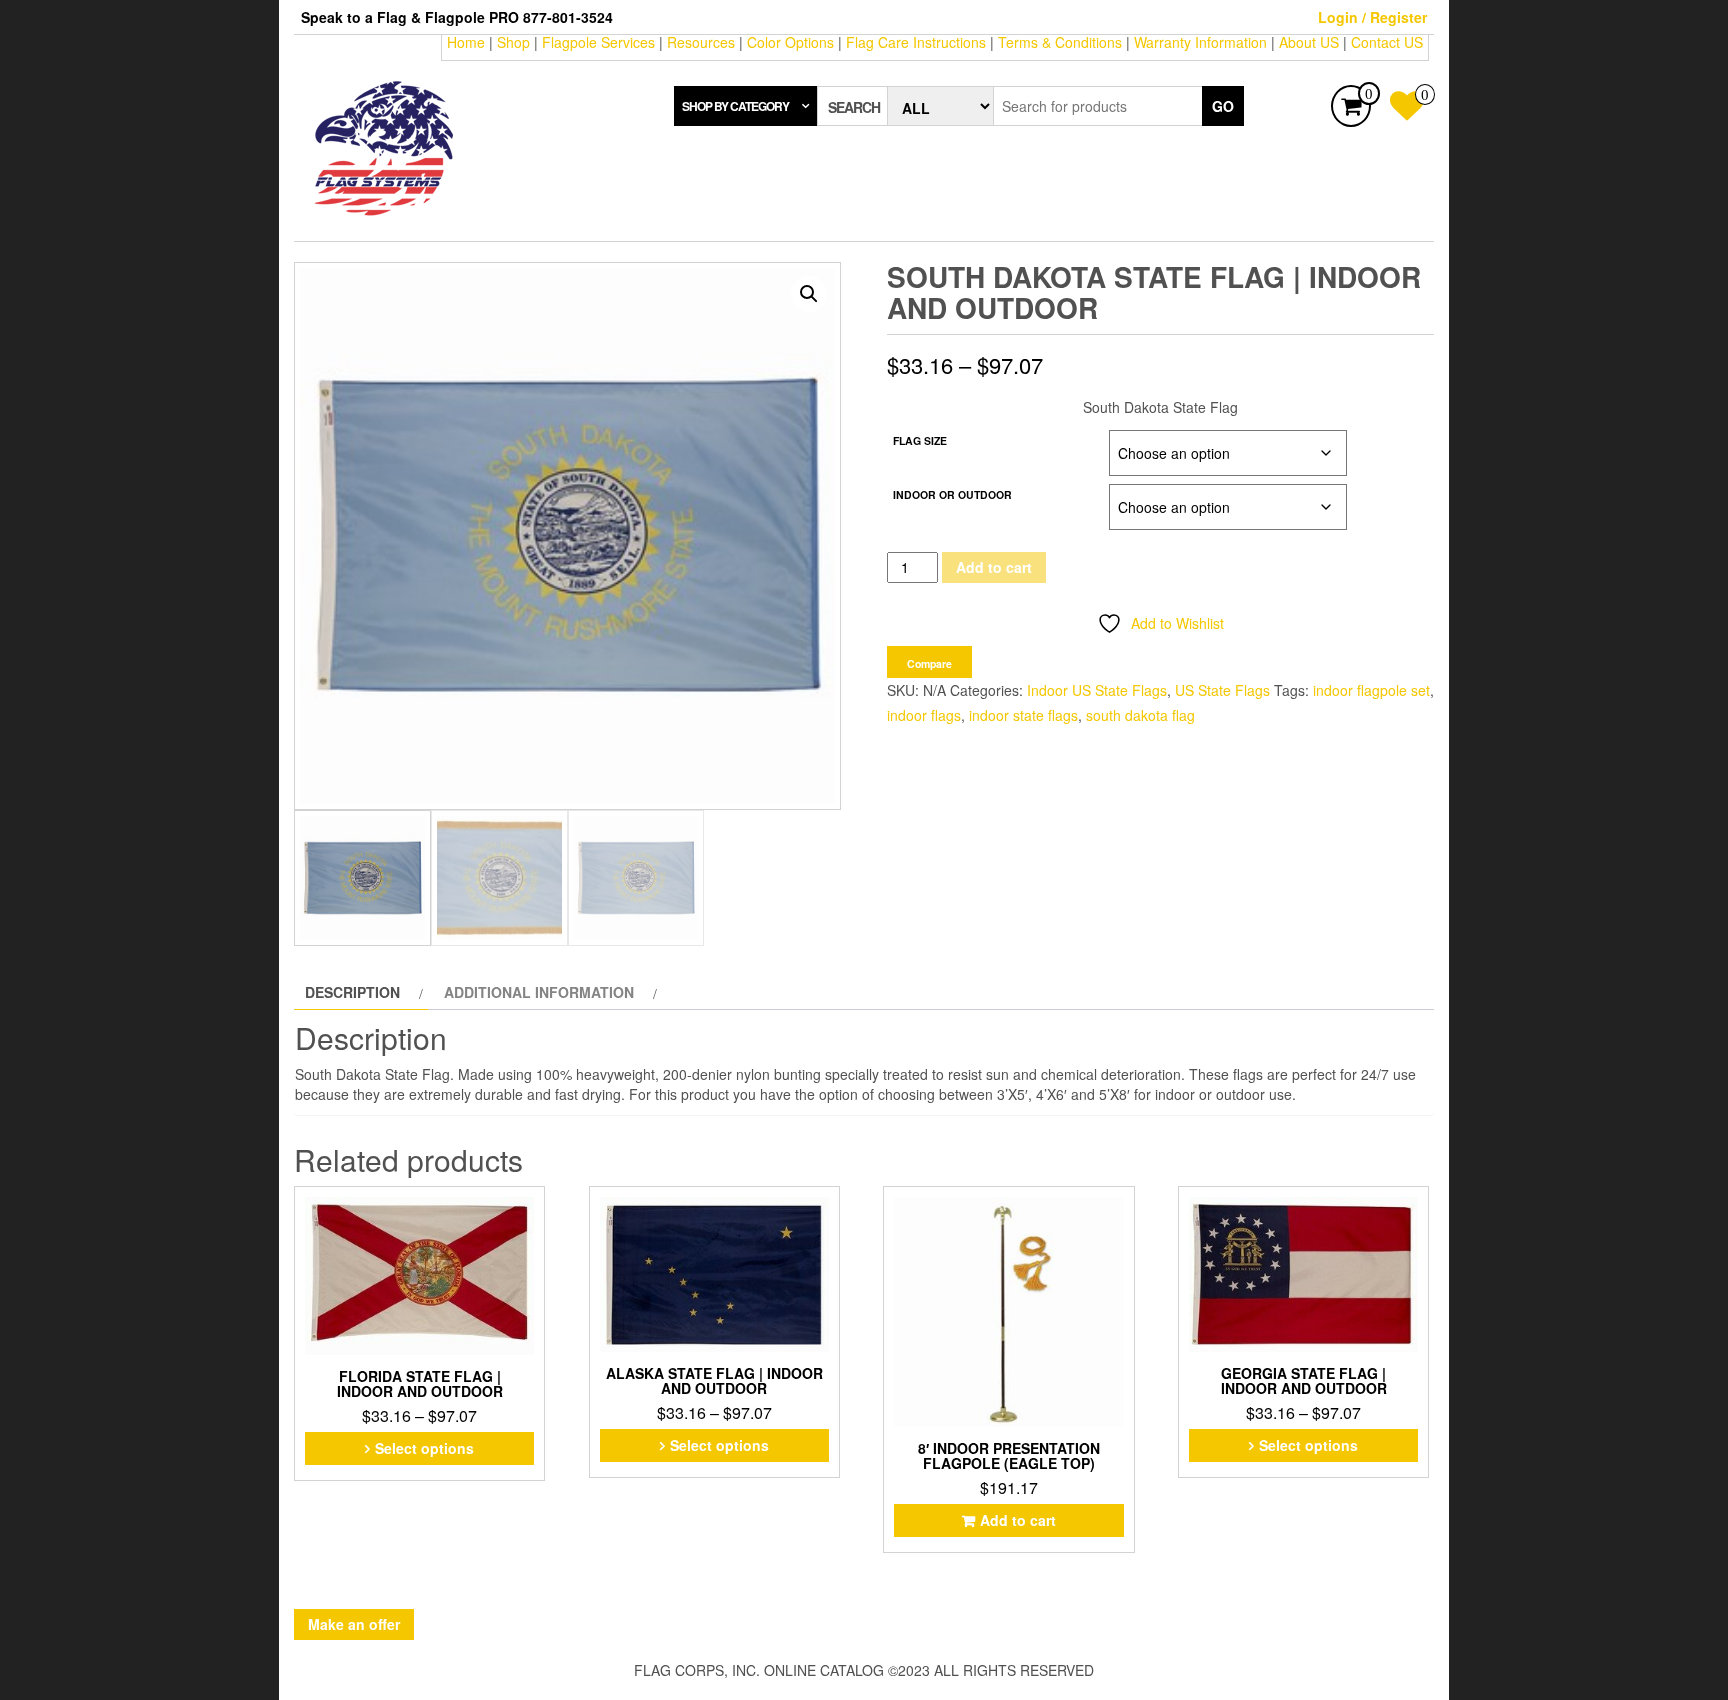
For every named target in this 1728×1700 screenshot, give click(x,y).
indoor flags (924, 715)
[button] (809, 294)
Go (1223, 106)
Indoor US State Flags (1097, 690)
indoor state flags (1023, 715)
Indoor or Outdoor (952, 494)
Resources (701, 42)
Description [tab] (352, 992)
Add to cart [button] (1018, 1520)
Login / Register (1372, 17)
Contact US (1387, 42)
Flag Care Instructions (916, 42)
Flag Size (920, 440)
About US (1309, 42)
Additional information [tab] (539, 992)
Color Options (790, 42)
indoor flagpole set (1371, 690)
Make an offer (354, 1624)
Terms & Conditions (1060, 42)
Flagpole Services (598, 42)
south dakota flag (1140, 715)
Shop (513, 42)
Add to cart (994, 567)
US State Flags (1222, 690)
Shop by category (735, 106)
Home (466, 42)
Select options (424, 1448)
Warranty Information (1200, 42)
